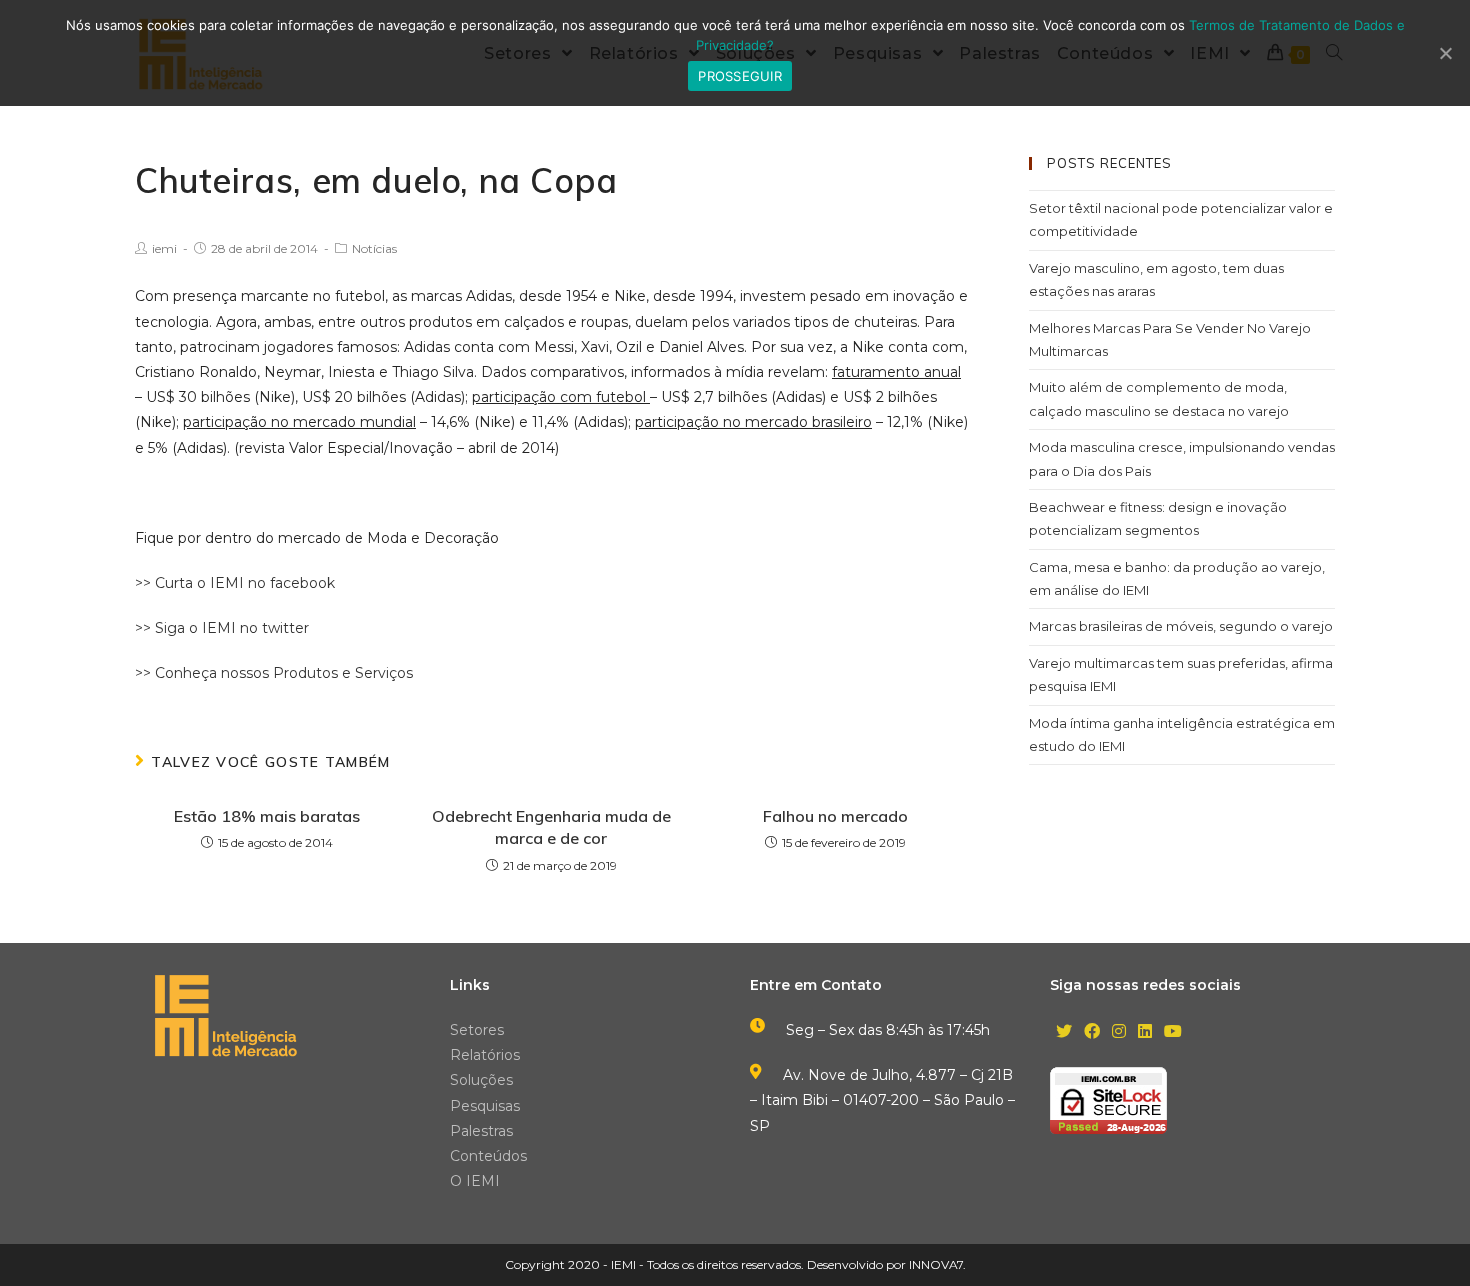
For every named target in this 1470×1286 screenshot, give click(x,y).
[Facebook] (1092, 1032)
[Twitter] (1064, 1032)
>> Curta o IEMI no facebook (235, 583)
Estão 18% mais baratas (267, 816)
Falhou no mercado (835, 816)
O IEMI (475, 1181)
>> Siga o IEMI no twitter (222, 628)
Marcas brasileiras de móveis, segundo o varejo (1181, 626)
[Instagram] (1119, 1032)
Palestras (481, 1131)
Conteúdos (488, 1156)
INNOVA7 (936, 1264)
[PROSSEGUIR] (1445, 53)
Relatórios (485, 1055)
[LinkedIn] (1145, 1032)
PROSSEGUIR (740, 76)
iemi (164, 248)
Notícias (374, 248)
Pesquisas (485, 1106)
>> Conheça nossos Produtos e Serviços (274, 673)
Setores (477, 1030)
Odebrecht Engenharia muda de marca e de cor (551, 827)
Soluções (481, 1080)
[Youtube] (1173, 1032)
